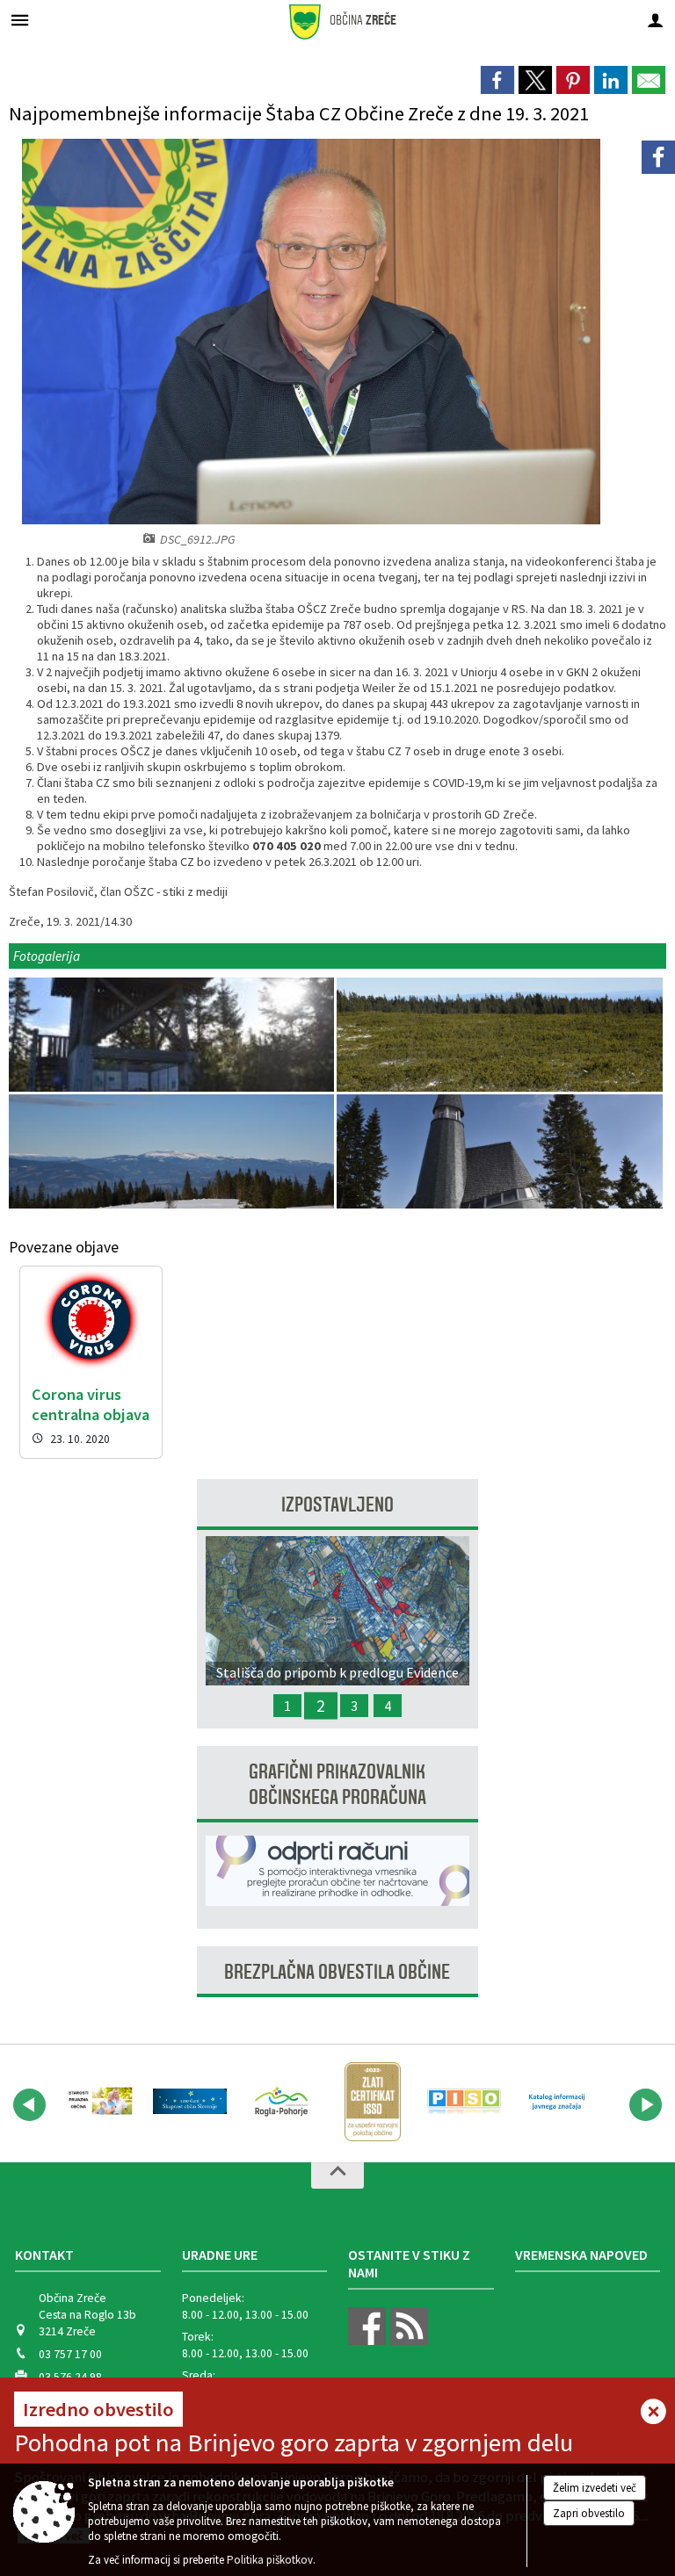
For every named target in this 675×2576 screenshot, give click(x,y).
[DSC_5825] (173, 1035)
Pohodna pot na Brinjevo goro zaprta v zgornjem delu (294, 2443)
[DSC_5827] (499, 1035)
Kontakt (44, 2255)
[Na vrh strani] (337, 2176)
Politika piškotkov (270, 2560)
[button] (29, 2105)
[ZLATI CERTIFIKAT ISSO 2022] (373, 2102)
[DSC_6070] (499, 1152)
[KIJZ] (555, 2102)
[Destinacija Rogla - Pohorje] (281, 2102)
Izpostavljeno (337, 1505)
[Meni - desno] (655, 20)
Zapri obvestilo (589, 2513)
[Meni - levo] (20, 20)
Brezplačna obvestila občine (337, 1972)
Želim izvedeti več (595, 2488)
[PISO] (464, 2102)
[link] (497, 80)
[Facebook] (658, 157)
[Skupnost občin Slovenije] (190, 2102)
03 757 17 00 (70, 2354)
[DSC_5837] (173, 1152)
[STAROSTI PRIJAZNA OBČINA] (98, 2102)
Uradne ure (220, 2255)
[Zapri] (653, 2413)
